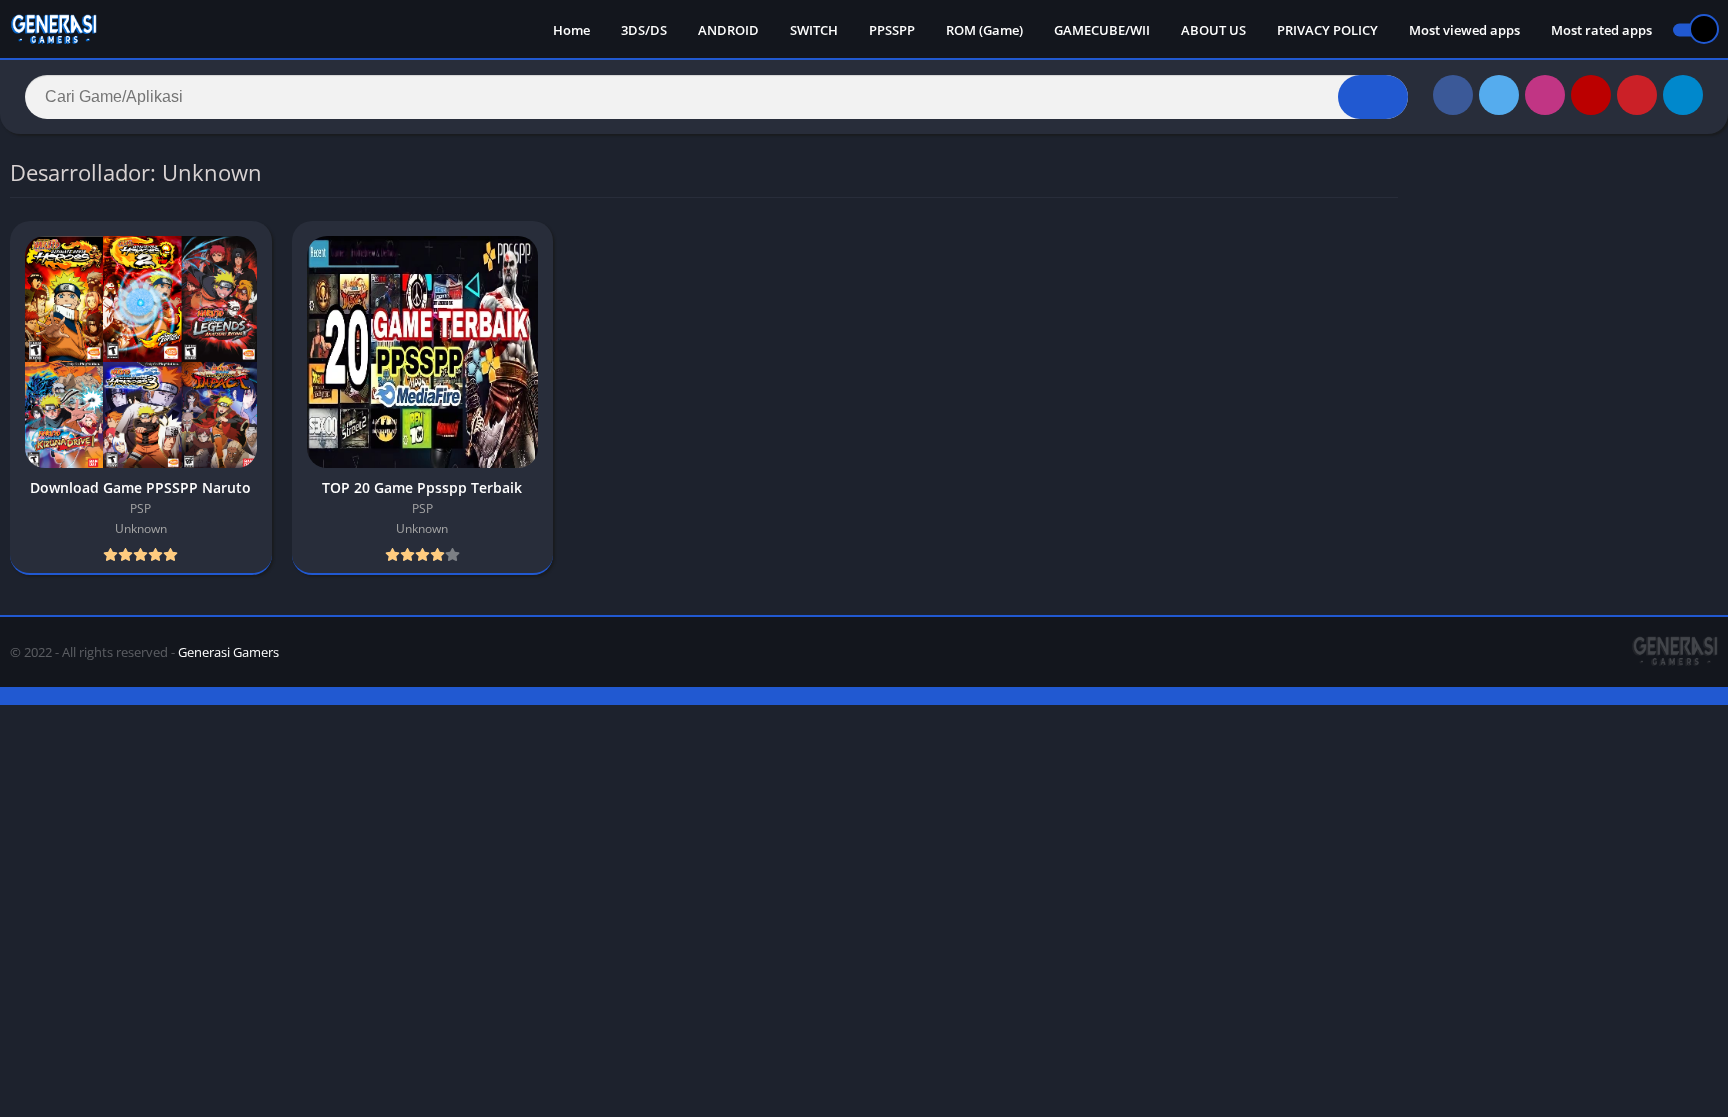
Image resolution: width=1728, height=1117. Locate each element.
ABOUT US (1213, 30)
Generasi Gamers (228, 652)
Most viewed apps (1464, 30)
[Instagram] (1545, 95)
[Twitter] (1499, 95)
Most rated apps (1601, 30)
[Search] (1373, 97)
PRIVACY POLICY (1327, 30)
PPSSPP (892, 30)
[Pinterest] (1637, 95)
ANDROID (728, 30)
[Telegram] (1683, 95)
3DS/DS (644, 30)
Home (571, 30)
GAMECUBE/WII (1102, 30)
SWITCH (814, 30)
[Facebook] (1453, 95)
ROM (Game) (984, 30)
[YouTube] (1591, 95)
